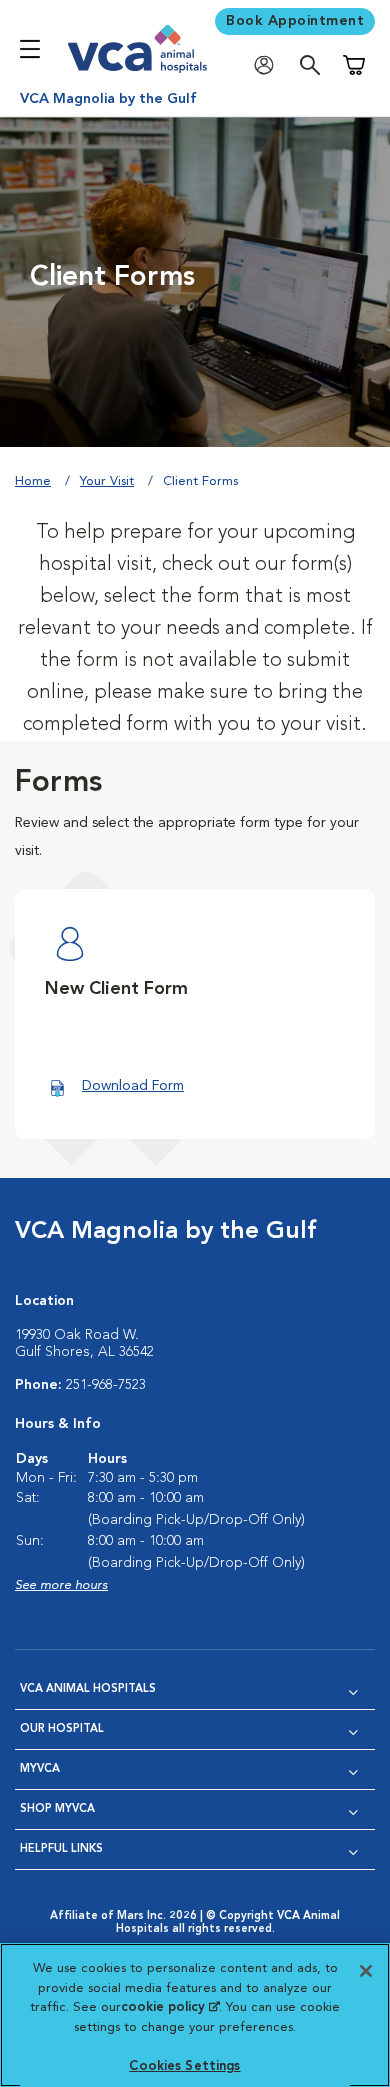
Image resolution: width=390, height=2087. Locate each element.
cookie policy (170, 2007)
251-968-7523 (106, 1385)
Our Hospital (62, 1729)
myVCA (40, 1769)
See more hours (61, 1585)
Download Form (133, 1086)
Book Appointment (295, 21)
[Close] (366, 1971)
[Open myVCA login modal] (269, 65)
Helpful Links (61, 1849)
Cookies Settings (184, 2066)
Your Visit (107, 481)
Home (33, 481)
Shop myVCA (57, 1809)
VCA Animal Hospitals (88, 1689)
